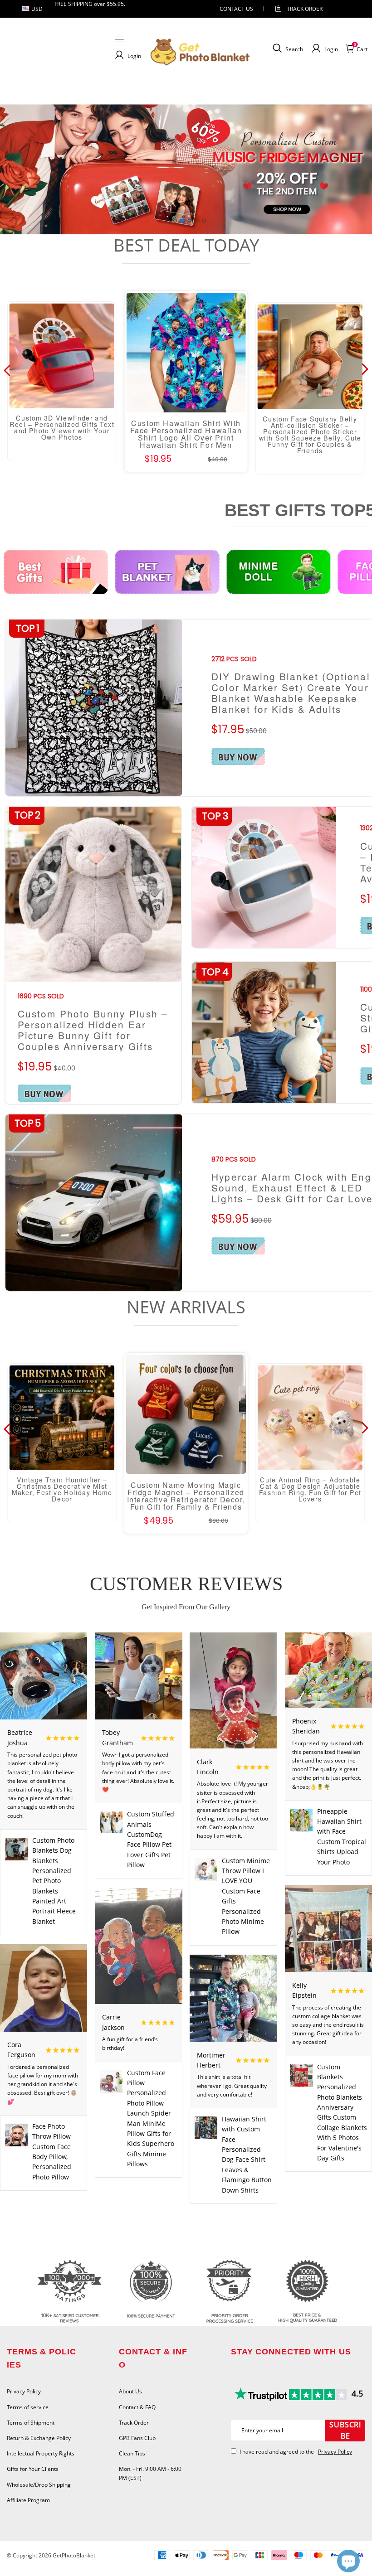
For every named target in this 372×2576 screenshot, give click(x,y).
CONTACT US (236, 9)
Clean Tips (132, 2453)
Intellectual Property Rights (41, 2453)
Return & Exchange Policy (39, 2438)
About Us (130, 2391)
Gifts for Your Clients (33, 2469)
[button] (168, 221)
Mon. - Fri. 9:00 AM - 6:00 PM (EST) (150, 2473)
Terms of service (28, 2407)
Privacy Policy (24, 2391)
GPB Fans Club (137, 2438)
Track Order (305, 9)
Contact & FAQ (137, 2407)
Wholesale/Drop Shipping (39, 2485)
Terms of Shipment (31, 2423)
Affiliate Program (28, 2500)
